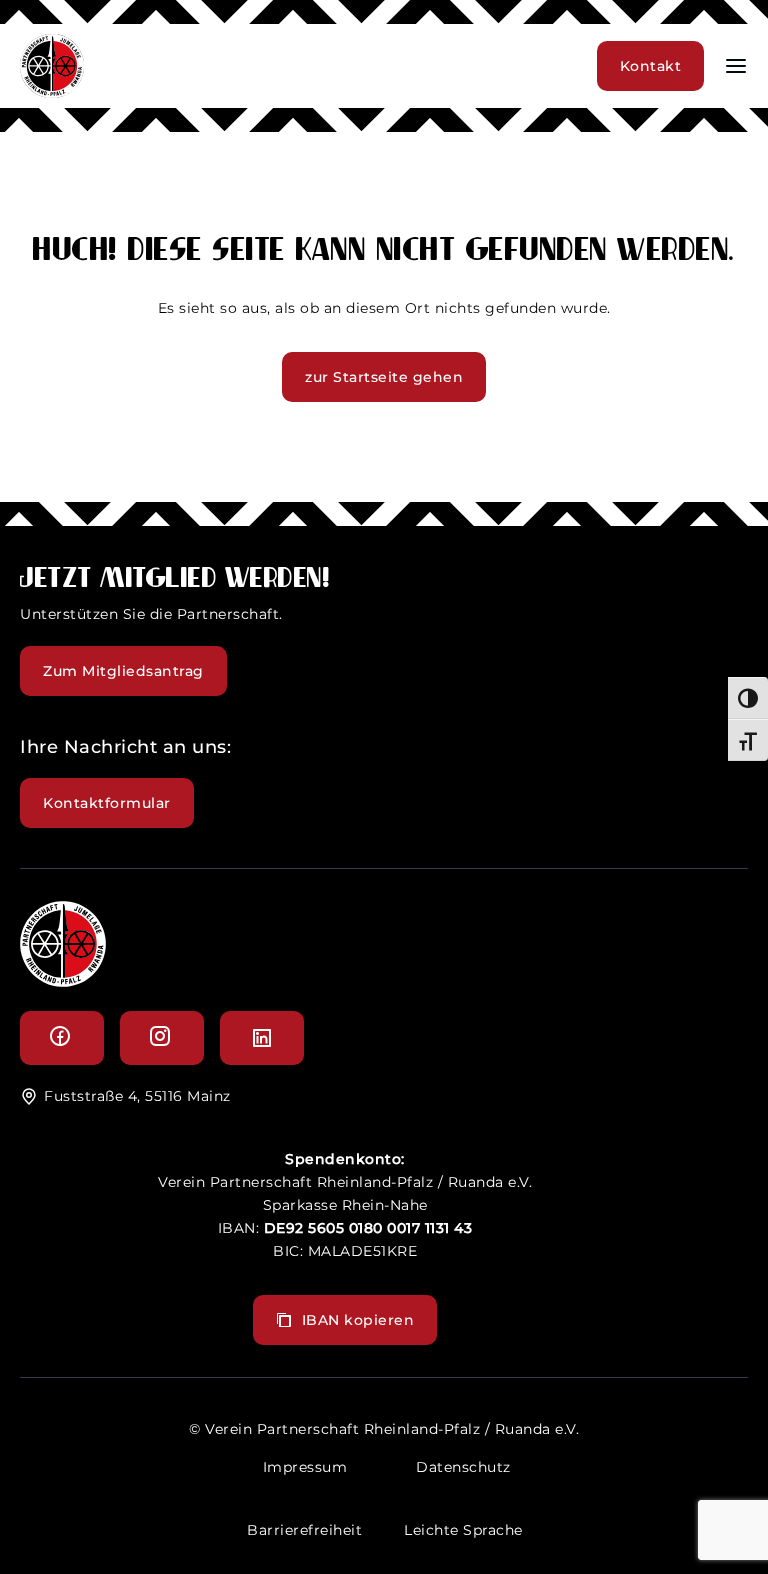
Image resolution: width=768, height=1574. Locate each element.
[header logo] (52, 92)
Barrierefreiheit (304, 1530)
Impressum (305, 1467)
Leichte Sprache (463, 1530)
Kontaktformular (107, 803)
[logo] (63, 981)
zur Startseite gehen (384, 377)
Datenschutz (463, 1467)
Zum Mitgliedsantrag (123, 671)
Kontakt (651, 66)
